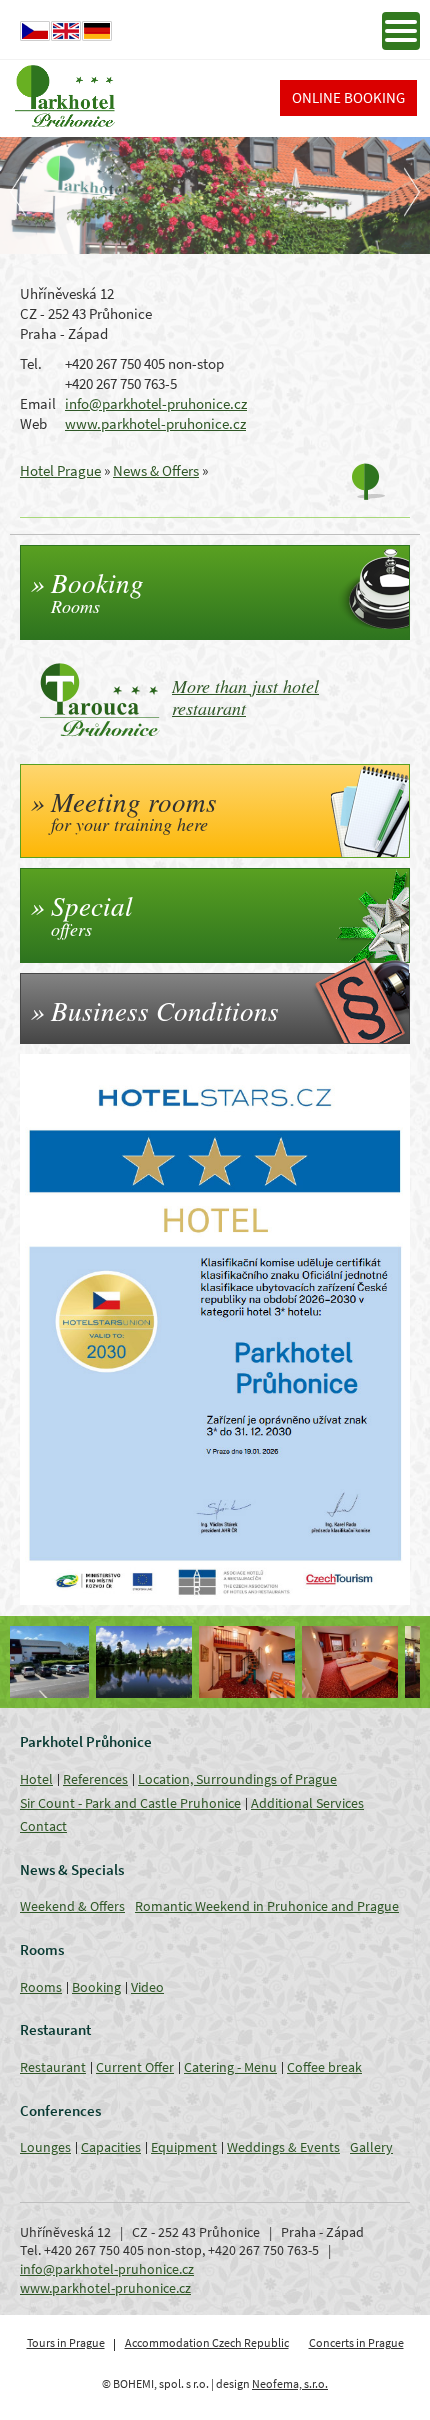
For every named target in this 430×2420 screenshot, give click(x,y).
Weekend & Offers (72, 1906)
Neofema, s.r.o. (290, 2383)
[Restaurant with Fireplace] (370, 1662)
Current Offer (135, 2067)
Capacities (111, 2147)
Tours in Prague (66, 2342)
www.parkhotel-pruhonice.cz (155, 423)
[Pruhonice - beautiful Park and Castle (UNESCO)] (61, 1662)
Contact (43, 1826)
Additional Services (307, 1803)
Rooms (41, 1987)
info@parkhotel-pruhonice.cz (156, 403)
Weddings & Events (283, 2147)
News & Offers (156, 470)
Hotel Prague (60, 470)
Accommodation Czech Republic (207, 2342)
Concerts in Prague (356, 2342)
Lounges (45, 2147)
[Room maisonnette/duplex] (164, 1662)
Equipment (184, 2147)
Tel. (31, 363)
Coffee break (324, 2067)
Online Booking (348, 97)
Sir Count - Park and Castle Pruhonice (130, 1803)
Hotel (36, 1779)
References (95, 1779)
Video (147, 1987)
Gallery (371, 2147)
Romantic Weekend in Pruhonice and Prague (267, 1906)
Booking (96, 1987)
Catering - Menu (230, 2067)
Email (38, 403)
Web (33, 423)
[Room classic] (267, 1662)
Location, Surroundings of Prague (237, 1779)
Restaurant (53, 2067)
